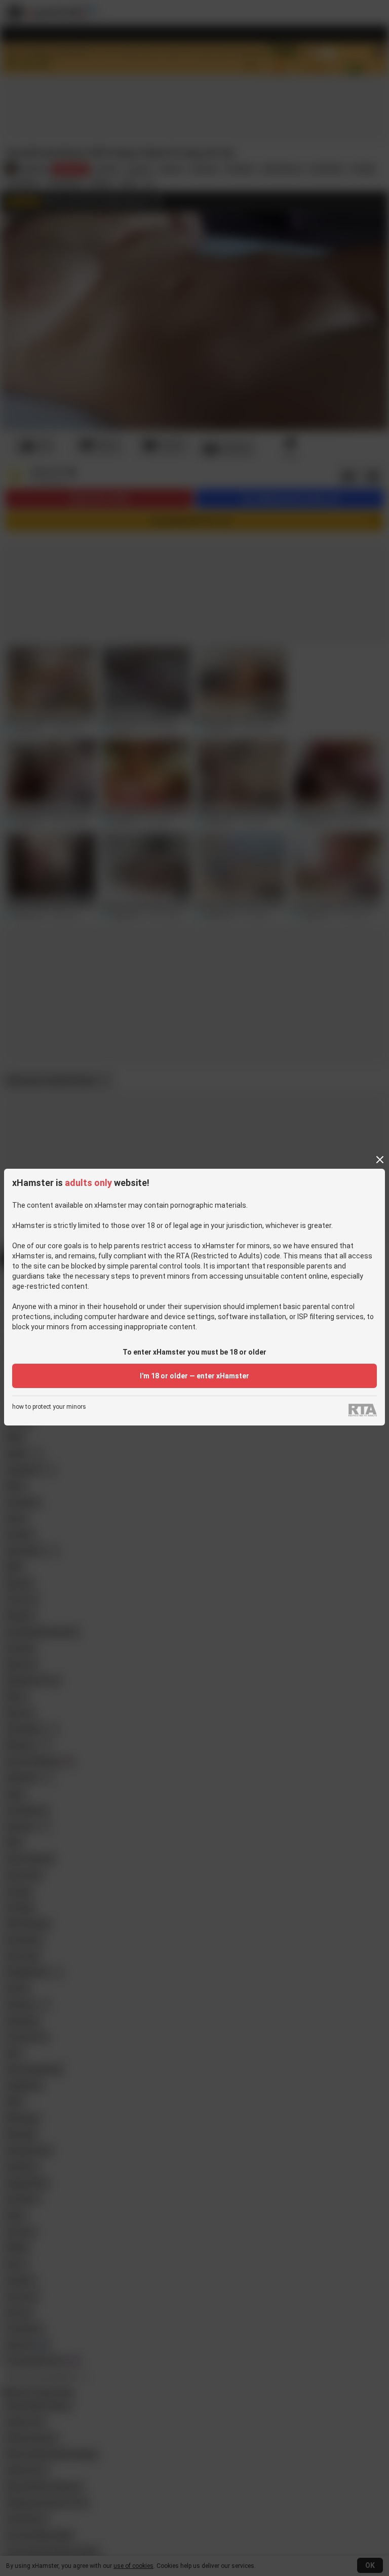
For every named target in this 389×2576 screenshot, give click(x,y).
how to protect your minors (49, 1407)
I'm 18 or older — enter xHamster (194, 1376)
